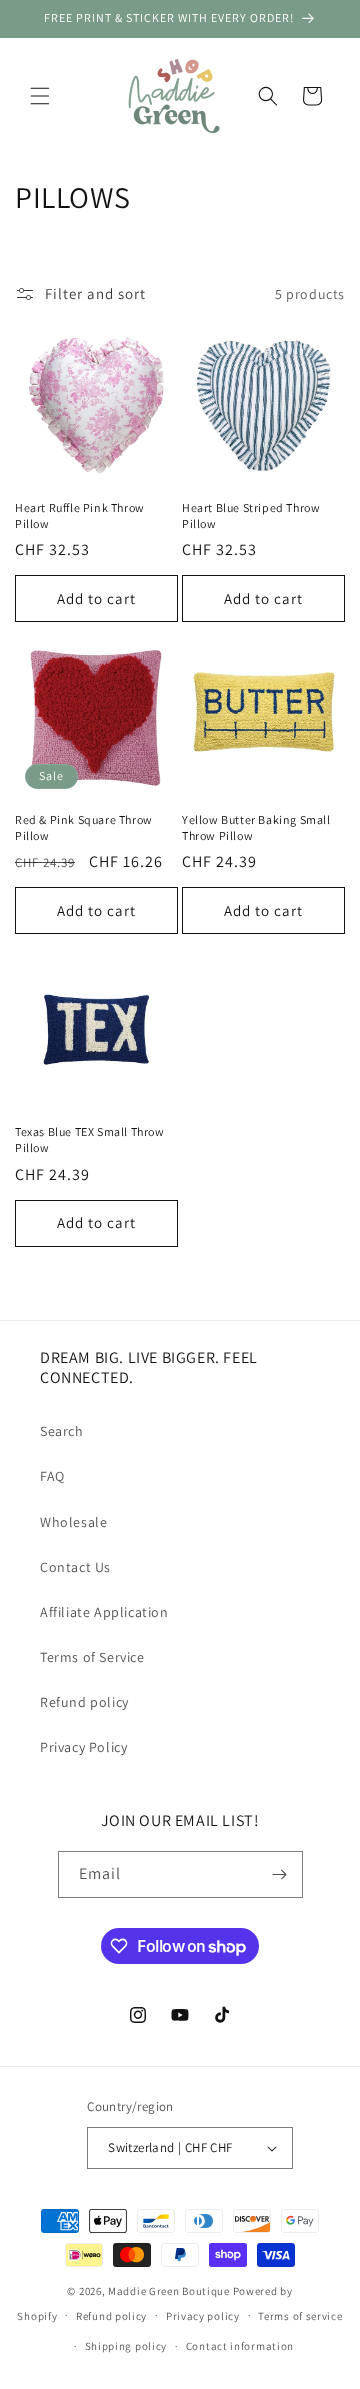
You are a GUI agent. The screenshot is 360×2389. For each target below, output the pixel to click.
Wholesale (73, 1522)
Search (62, 1431)
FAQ (52, 1476)
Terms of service (300, 2316)
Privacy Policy (83, 1747)
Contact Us (75, 1567)
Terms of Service (92, 1657)
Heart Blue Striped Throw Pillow (251, 515)
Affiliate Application (104, 1612)
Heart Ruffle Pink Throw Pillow (80, 515)
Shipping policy (126, 2346)
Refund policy (84, 1702)
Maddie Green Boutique (169, 2291)
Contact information (240, 2346)
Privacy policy (203, 2316)
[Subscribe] (280, 1874)
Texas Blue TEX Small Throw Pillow (90, 1139)
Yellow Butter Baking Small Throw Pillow (256, 827)
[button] (40, 96)
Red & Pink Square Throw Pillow (84, 827)
